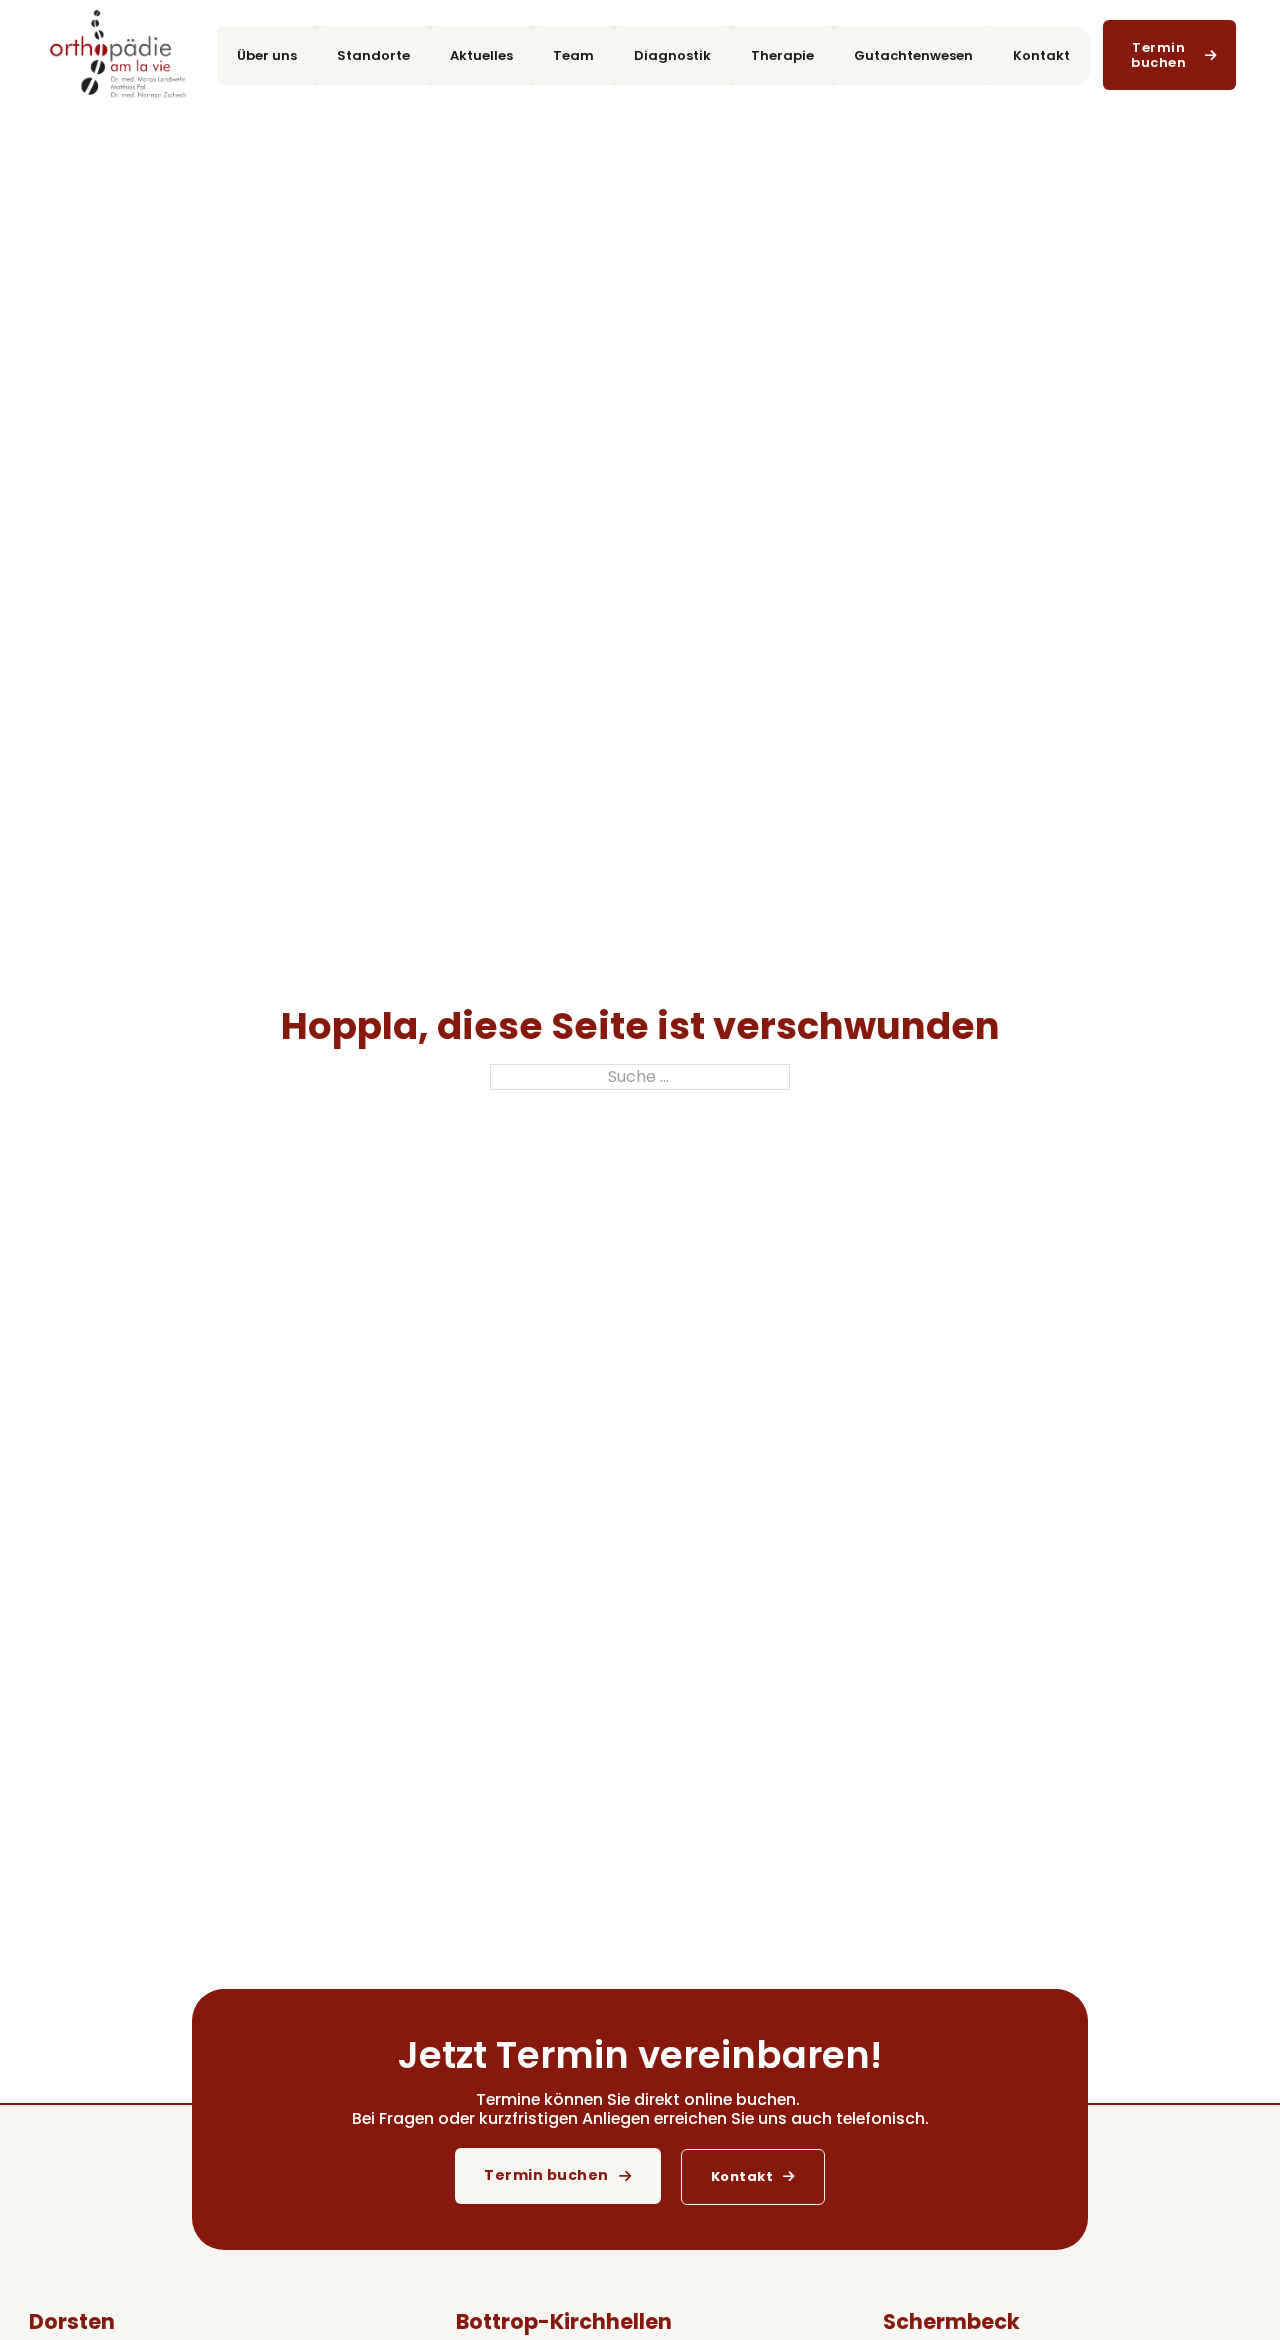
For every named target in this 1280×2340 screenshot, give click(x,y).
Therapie (782, 55)
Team (573, 55)
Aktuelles (481, 55)
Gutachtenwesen (913, 55)
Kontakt (1041, 55)
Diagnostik (672, 55)
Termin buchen (546, 2175)
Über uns (267, 55)
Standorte (373, 55)
